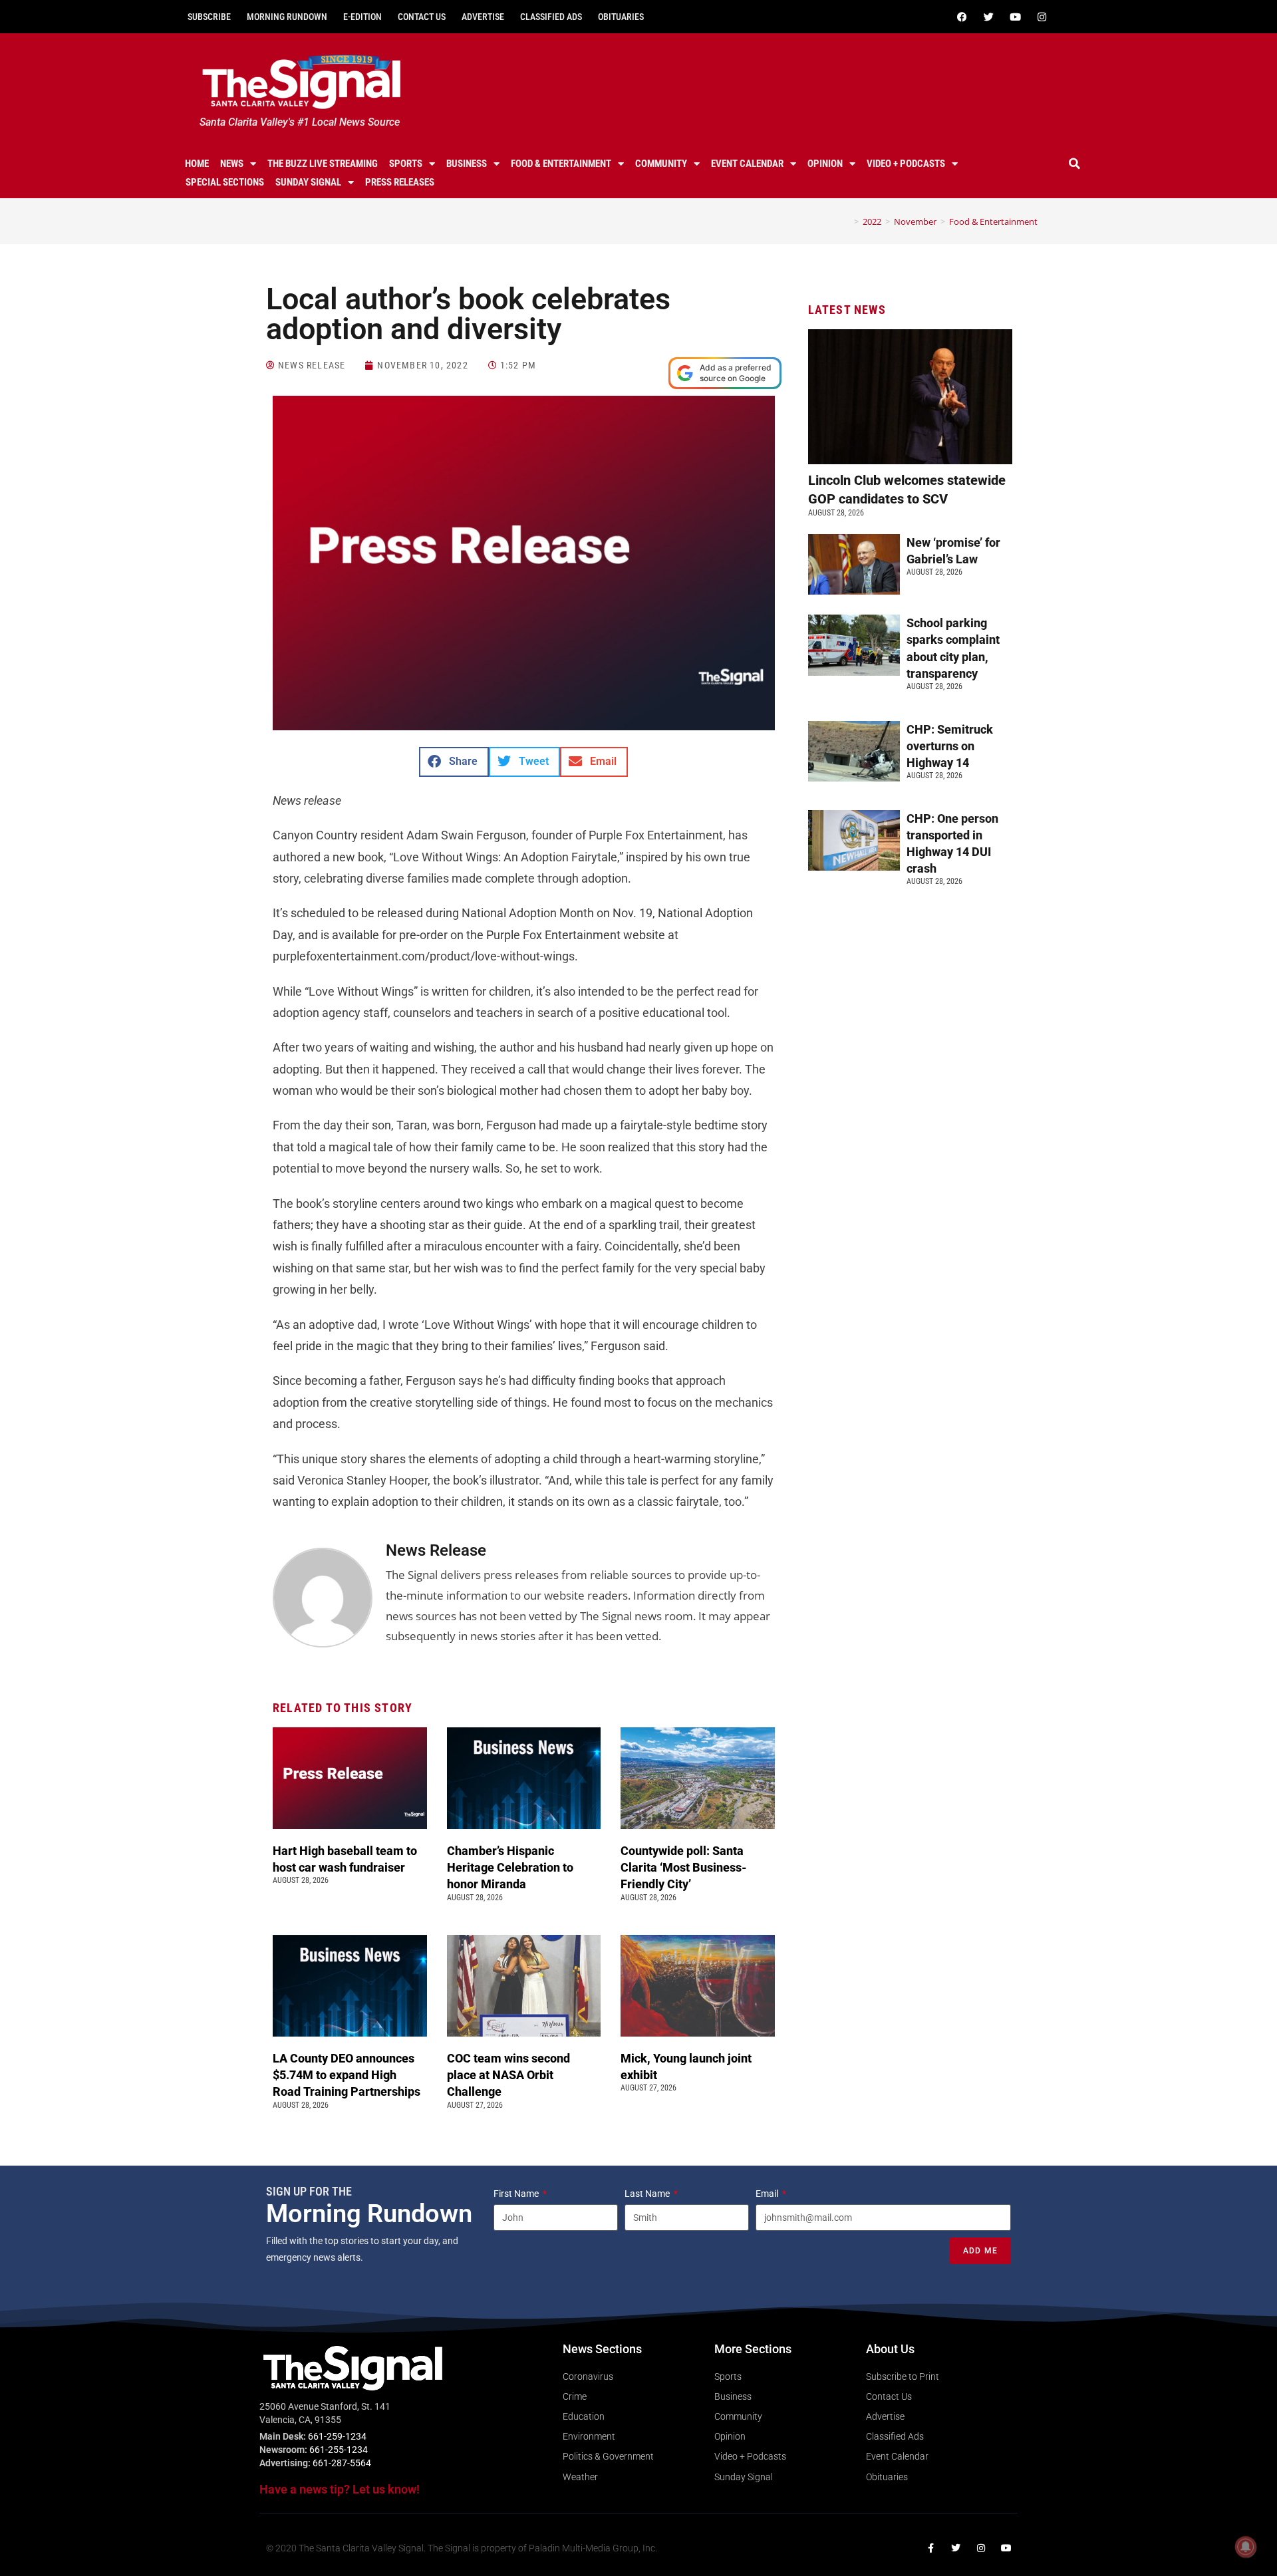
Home (197, 164)
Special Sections (225, 182)
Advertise (483, 17)
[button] (1075, 164)
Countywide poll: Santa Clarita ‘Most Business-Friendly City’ (684, 1867)
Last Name (648, 2194)
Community (661, 164)
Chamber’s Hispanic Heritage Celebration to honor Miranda (510, 1867)
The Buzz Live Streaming (323, 164)
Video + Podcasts (906, 164)
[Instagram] (1042, 17)
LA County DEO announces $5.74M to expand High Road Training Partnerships (349, 2075)
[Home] (847, 221)
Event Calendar (747, 164)
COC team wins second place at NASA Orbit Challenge (508, 2075)
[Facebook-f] (930, 2548)
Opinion (825, 164)
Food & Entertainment (561, 164)
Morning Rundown (287, 17)
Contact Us (422, 17)
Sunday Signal (308, 182)
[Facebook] (962, 17)
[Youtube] (1015, 17)
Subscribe (209, 17)
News (232, 164)
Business (467, 164)
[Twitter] (988, 17)
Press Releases (400, 182)
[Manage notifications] (1246, 2547)
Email (768, 2194)
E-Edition (362, 17)
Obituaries (621, 17)
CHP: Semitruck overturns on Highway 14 (950, 746)
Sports (406, 164)
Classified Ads (551, 17)
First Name (517, 2194)
